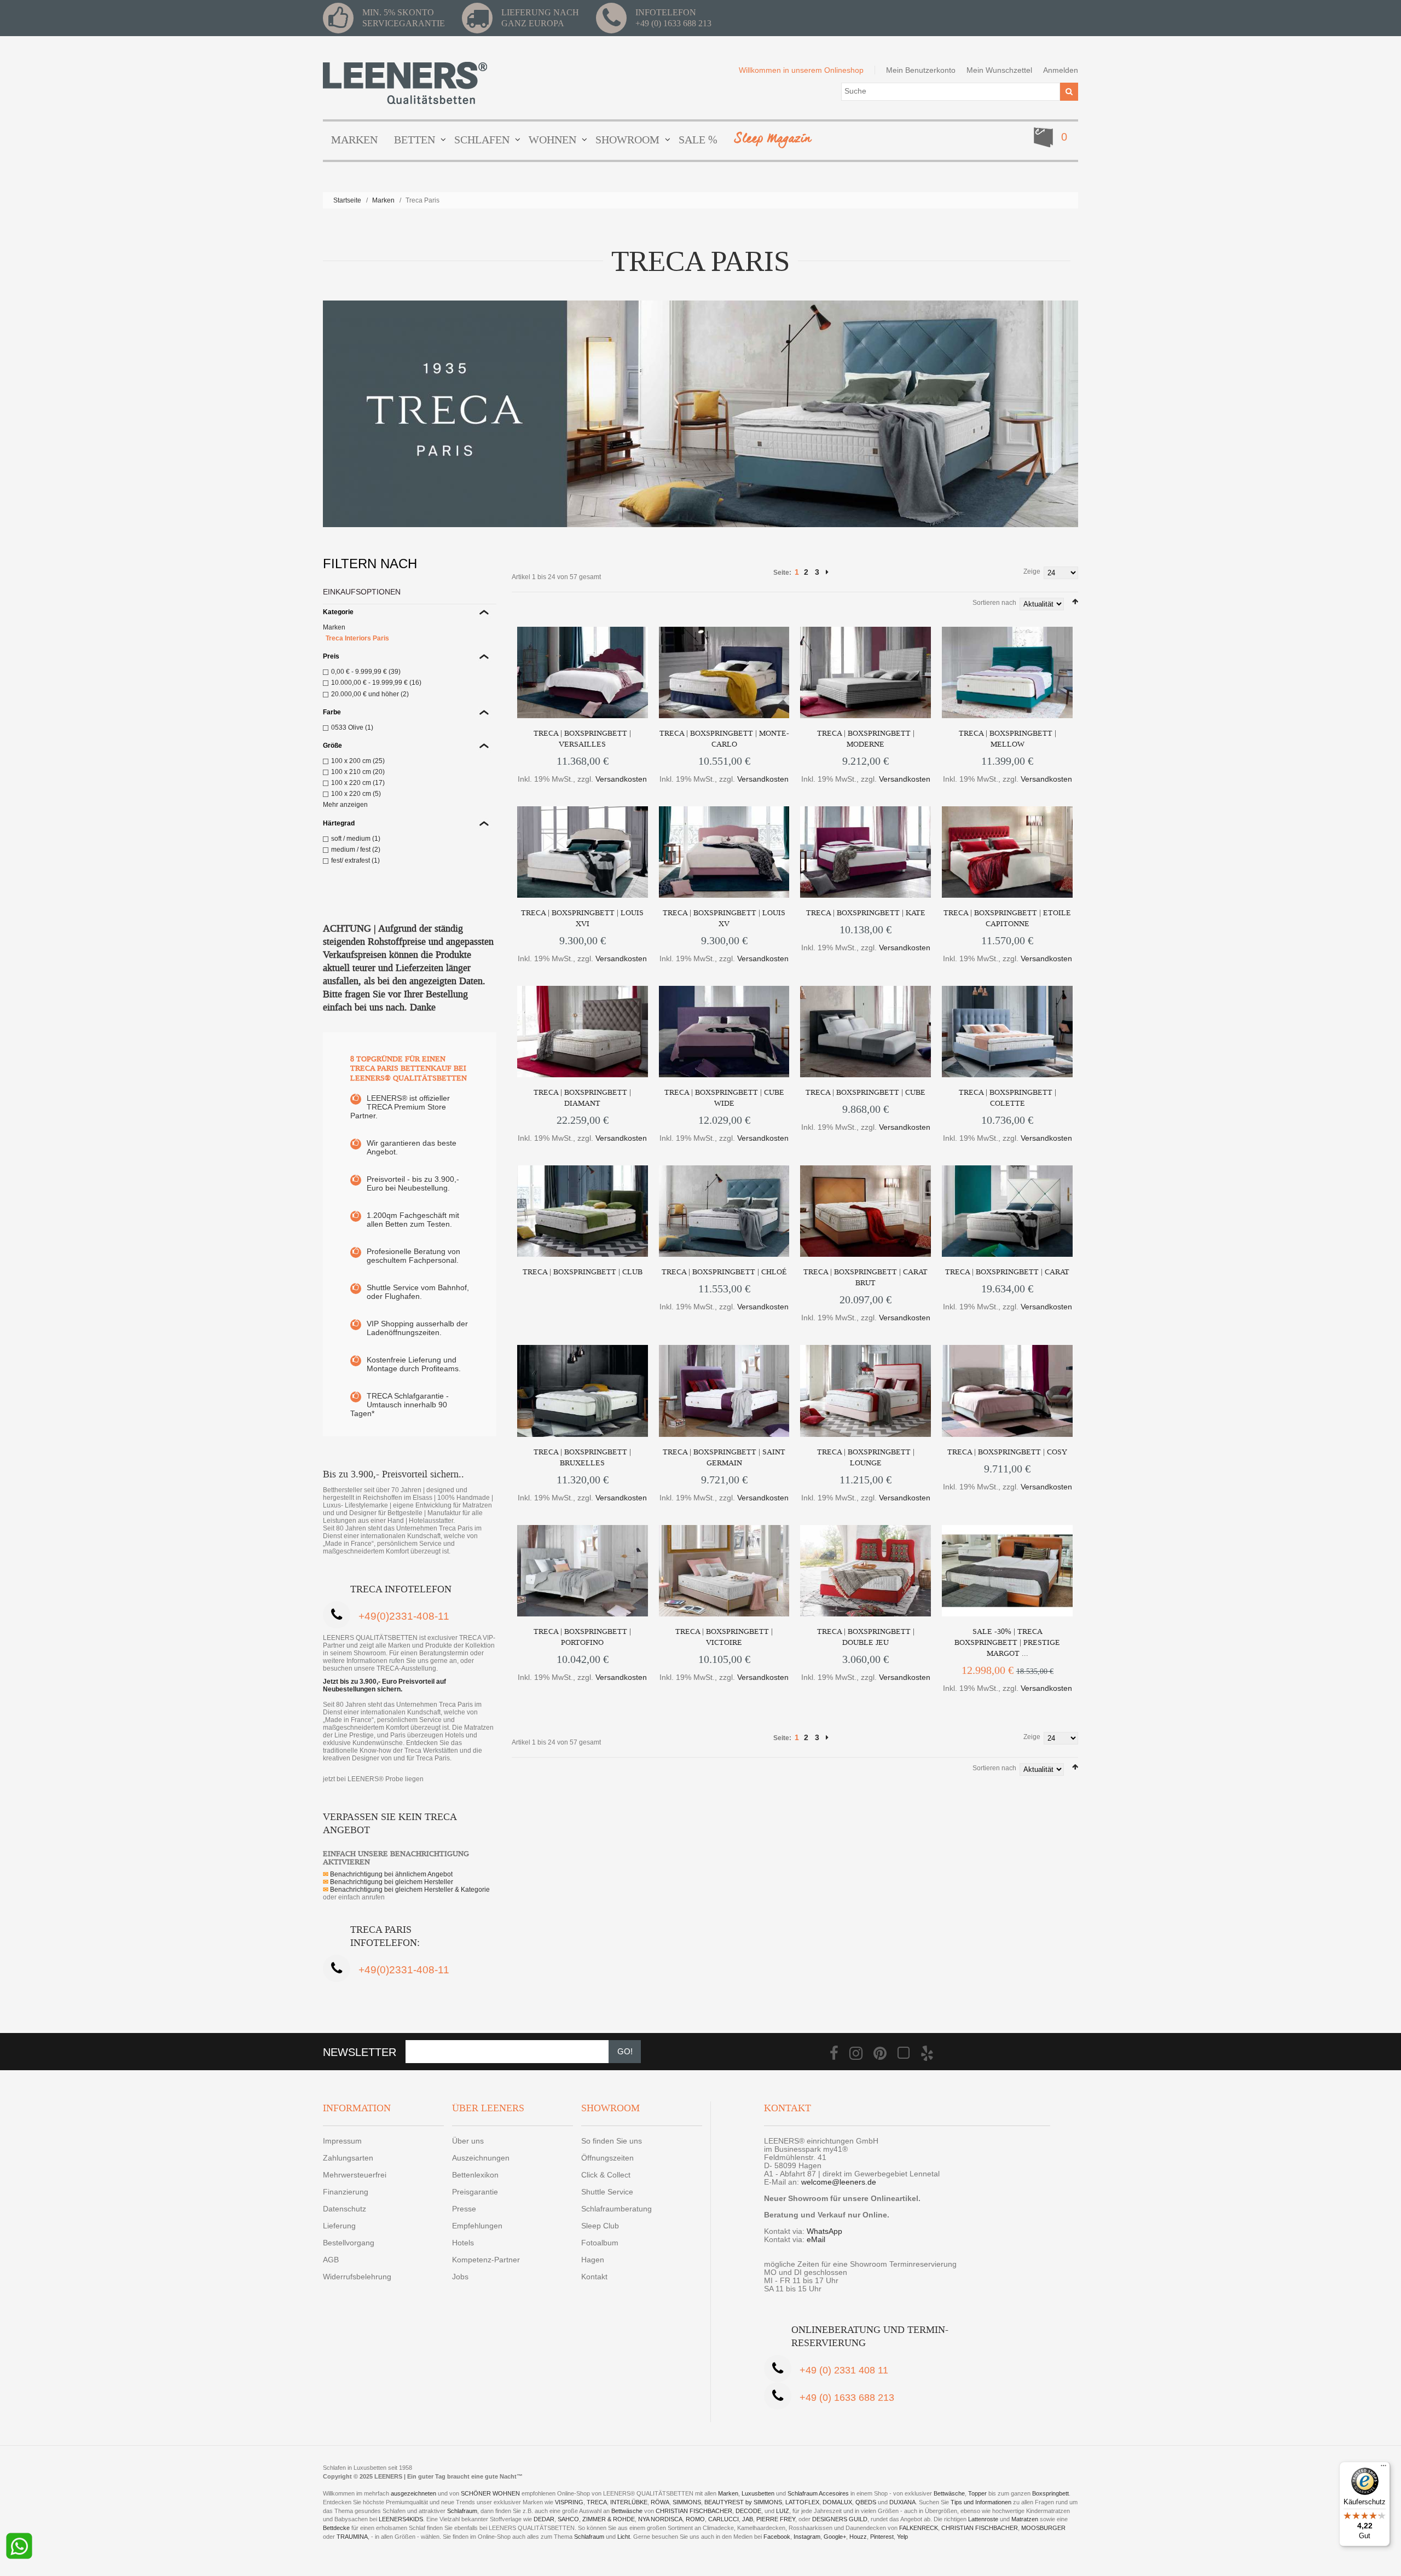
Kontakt (594, 2277)
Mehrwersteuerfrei (355, 2175)
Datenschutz (345, 2209)
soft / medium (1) (356, 839)
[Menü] (1383, 2468)
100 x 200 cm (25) (358, 761)
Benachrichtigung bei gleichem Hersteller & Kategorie (406, 1890)
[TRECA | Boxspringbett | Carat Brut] (866, 1211)
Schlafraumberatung (616, 2209)
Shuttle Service (607, 2192)
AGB (331, 2260)
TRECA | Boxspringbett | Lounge (866, 1457)
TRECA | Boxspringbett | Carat (1007, 1272)
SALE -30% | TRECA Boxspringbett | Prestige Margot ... (1007, 1642)
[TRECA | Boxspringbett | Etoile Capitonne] (1007, 852)
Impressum (342, 2141)
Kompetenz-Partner (486, 2260)
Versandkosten (621, 779)
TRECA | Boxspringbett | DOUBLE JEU (866, 1637)
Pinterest (882, 2537)
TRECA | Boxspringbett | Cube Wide (724, 1098)
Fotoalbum (600, 2243)
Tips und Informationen (981, 2502)
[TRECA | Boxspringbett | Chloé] (724, 1211)
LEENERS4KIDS (401, 2519)
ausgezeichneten (414, 2493)
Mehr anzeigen (345, 805)
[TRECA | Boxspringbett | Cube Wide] (724, 1032)
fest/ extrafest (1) (355, 860)
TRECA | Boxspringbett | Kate (866, 913)
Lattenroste (983, 2519)
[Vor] (827, 572)
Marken (383, 200)
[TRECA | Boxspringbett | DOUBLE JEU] (866, 1571)
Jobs (460, 2277)
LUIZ (783, 2511)
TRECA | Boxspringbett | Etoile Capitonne (1007, 918)
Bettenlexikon (475, 2175)
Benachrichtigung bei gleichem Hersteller (388, 1882)
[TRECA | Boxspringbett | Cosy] (1007, 1391)
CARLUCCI (723, 2519)
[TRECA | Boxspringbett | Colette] (1007, 1032)
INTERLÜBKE (629, 2502)
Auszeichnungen (481, 2158)
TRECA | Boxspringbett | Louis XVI (582, 918)
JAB (748, 2519)
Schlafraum (462, 2511)
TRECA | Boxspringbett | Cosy (1007, 1452)
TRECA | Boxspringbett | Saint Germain (724, 1457)
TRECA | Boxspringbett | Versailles (582, 739)
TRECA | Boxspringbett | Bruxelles (582, 1457)
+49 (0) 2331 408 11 (844, 2370)
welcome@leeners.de (839, 2182)
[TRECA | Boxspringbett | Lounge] (866, 1391)
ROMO (695, 2519)
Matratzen (1025, 2519)
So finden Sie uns (612, 2141)
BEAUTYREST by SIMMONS (743, 2502)
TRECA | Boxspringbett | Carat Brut (866, 1277)
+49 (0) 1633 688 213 (673, 23)
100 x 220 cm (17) (358, 783)
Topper (977, 2493)
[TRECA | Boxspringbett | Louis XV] (724, 852)
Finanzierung (346, 2192)
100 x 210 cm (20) (358, 772)
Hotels (463, 2243)
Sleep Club (600, 2226)
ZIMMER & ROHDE (609, 2519)
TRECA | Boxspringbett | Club (583, 1272)
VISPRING (569, 2502)
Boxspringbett (1050, 2493)
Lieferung (339, 2226)
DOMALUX (837, 2502)
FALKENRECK (919, 2528)
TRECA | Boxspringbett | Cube (866, 1092)
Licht (624, 2537)
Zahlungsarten (348, 2158)
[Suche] (1069, 92)
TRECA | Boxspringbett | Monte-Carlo (724, 739)
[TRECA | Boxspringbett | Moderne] (866, 672)
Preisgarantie (475, 2192)
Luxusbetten (758, 2493)
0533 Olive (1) (352, 727)
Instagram (807, 2537)
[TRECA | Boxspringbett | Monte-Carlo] (724, 672)
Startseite (347, 200)
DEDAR (544, 2519)
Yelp (902, 2537)
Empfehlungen (477, 2226)
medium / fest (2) (356, 850)
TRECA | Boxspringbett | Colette (1008, 1098)
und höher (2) (370, 694)
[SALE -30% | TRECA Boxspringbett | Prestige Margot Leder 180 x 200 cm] (1007, 1571)
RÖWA (660, 2502)
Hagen (593, 2260)
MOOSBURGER (1043, 2528)
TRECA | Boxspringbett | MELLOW (1008, 739)
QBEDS (866, 2502)
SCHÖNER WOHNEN (490, 2493)
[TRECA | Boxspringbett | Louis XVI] (583, 852)
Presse (464, 2209)
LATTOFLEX (802, 2502)
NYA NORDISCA (660, 2519)
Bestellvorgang (349, 2243)
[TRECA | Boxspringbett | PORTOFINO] (583, 1571)
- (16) (376, 683)
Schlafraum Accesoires (818, 2493)
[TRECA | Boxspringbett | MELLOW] (1007, 672)
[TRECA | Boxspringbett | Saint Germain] (724, 1391)
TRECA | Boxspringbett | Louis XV (724, 918)
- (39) (366, 672)
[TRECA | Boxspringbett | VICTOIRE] (724, 1571)
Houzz (858, 2537)
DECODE (748, 2511)
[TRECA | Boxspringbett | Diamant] (583, 1032)
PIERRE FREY (776, 2519)
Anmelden (1061, 70)
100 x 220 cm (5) (356, 794)
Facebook (777, 2537)
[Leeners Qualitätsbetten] (405, 83)
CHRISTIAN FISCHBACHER (694, 2511)
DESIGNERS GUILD (840, 2519)
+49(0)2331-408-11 (404, 1616)
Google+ (835, 2537)
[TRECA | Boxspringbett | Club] (583, 1211)
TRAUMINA (352, 2537)
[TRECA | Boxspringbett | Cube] (866, 1032)
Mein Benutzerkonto (921, 70)
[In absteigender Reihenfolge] (1075, 602)
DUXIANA (902, 2502)
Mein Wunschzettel (999, 70)
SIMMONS (687, 2502)
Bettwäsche (949, 2493)
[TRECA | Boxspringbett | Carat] (1007, 1211)
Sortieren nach (994, 603)
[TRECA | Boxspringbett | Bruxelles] (583, 1391)
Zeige (1032, 571)
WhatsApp (824, 2231)
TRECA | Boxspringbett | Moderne (866, 739)
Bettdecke (336, 2528)
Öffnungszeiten (607, 2158)
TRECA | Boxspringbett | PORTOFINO (582, 1637)
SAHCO (568, 2519)
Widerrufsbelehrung (357, 2277)
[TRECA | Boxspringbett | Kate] (866, 852)
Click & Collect (606, 2175)
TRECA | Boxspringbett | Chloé (724, 1272)
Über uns (468, 2141)
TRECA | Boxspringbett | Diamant (582, 1098)
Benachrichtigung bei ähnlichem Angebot (388, 1874)
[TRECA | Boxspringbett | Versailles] (583, 672)
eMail (816, 2239)
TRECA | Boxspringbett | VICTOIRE (724, 1637)
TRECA (597, 2502)
